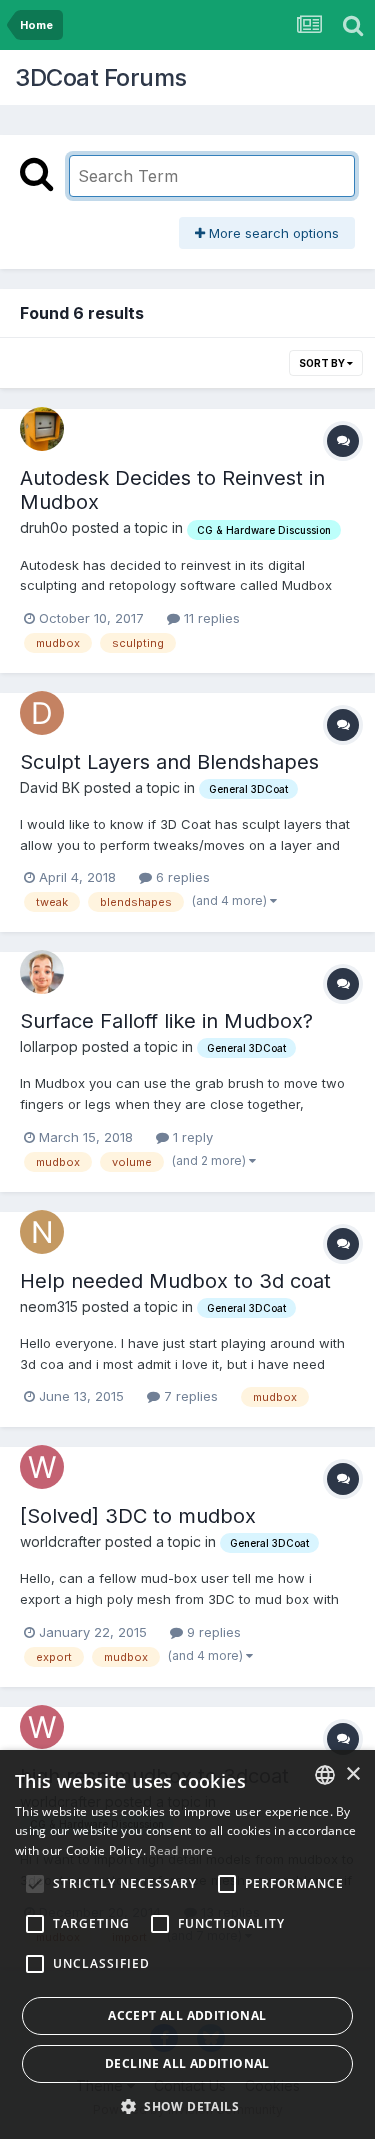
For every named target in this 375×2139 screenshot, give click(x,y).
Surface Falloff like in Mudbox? (166, 1021)
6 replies (181, 877)
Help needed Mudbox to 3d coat (175, 1281)
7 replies (189, 1396)
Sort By (323, 363)
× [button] (352, 1774)
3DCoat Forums (101, 77)
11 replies (210, 618)
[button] (187, 2106)
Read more (181, 1850)
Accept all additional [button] (187, 2015)
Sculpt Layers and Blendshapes (169, 762)
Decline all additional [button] (187, 2063)
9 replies (212, 1632)
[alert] (187, 1944)
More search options (272, 233)
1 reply (191, 1137)
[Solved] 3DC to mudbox (138, 1516)
